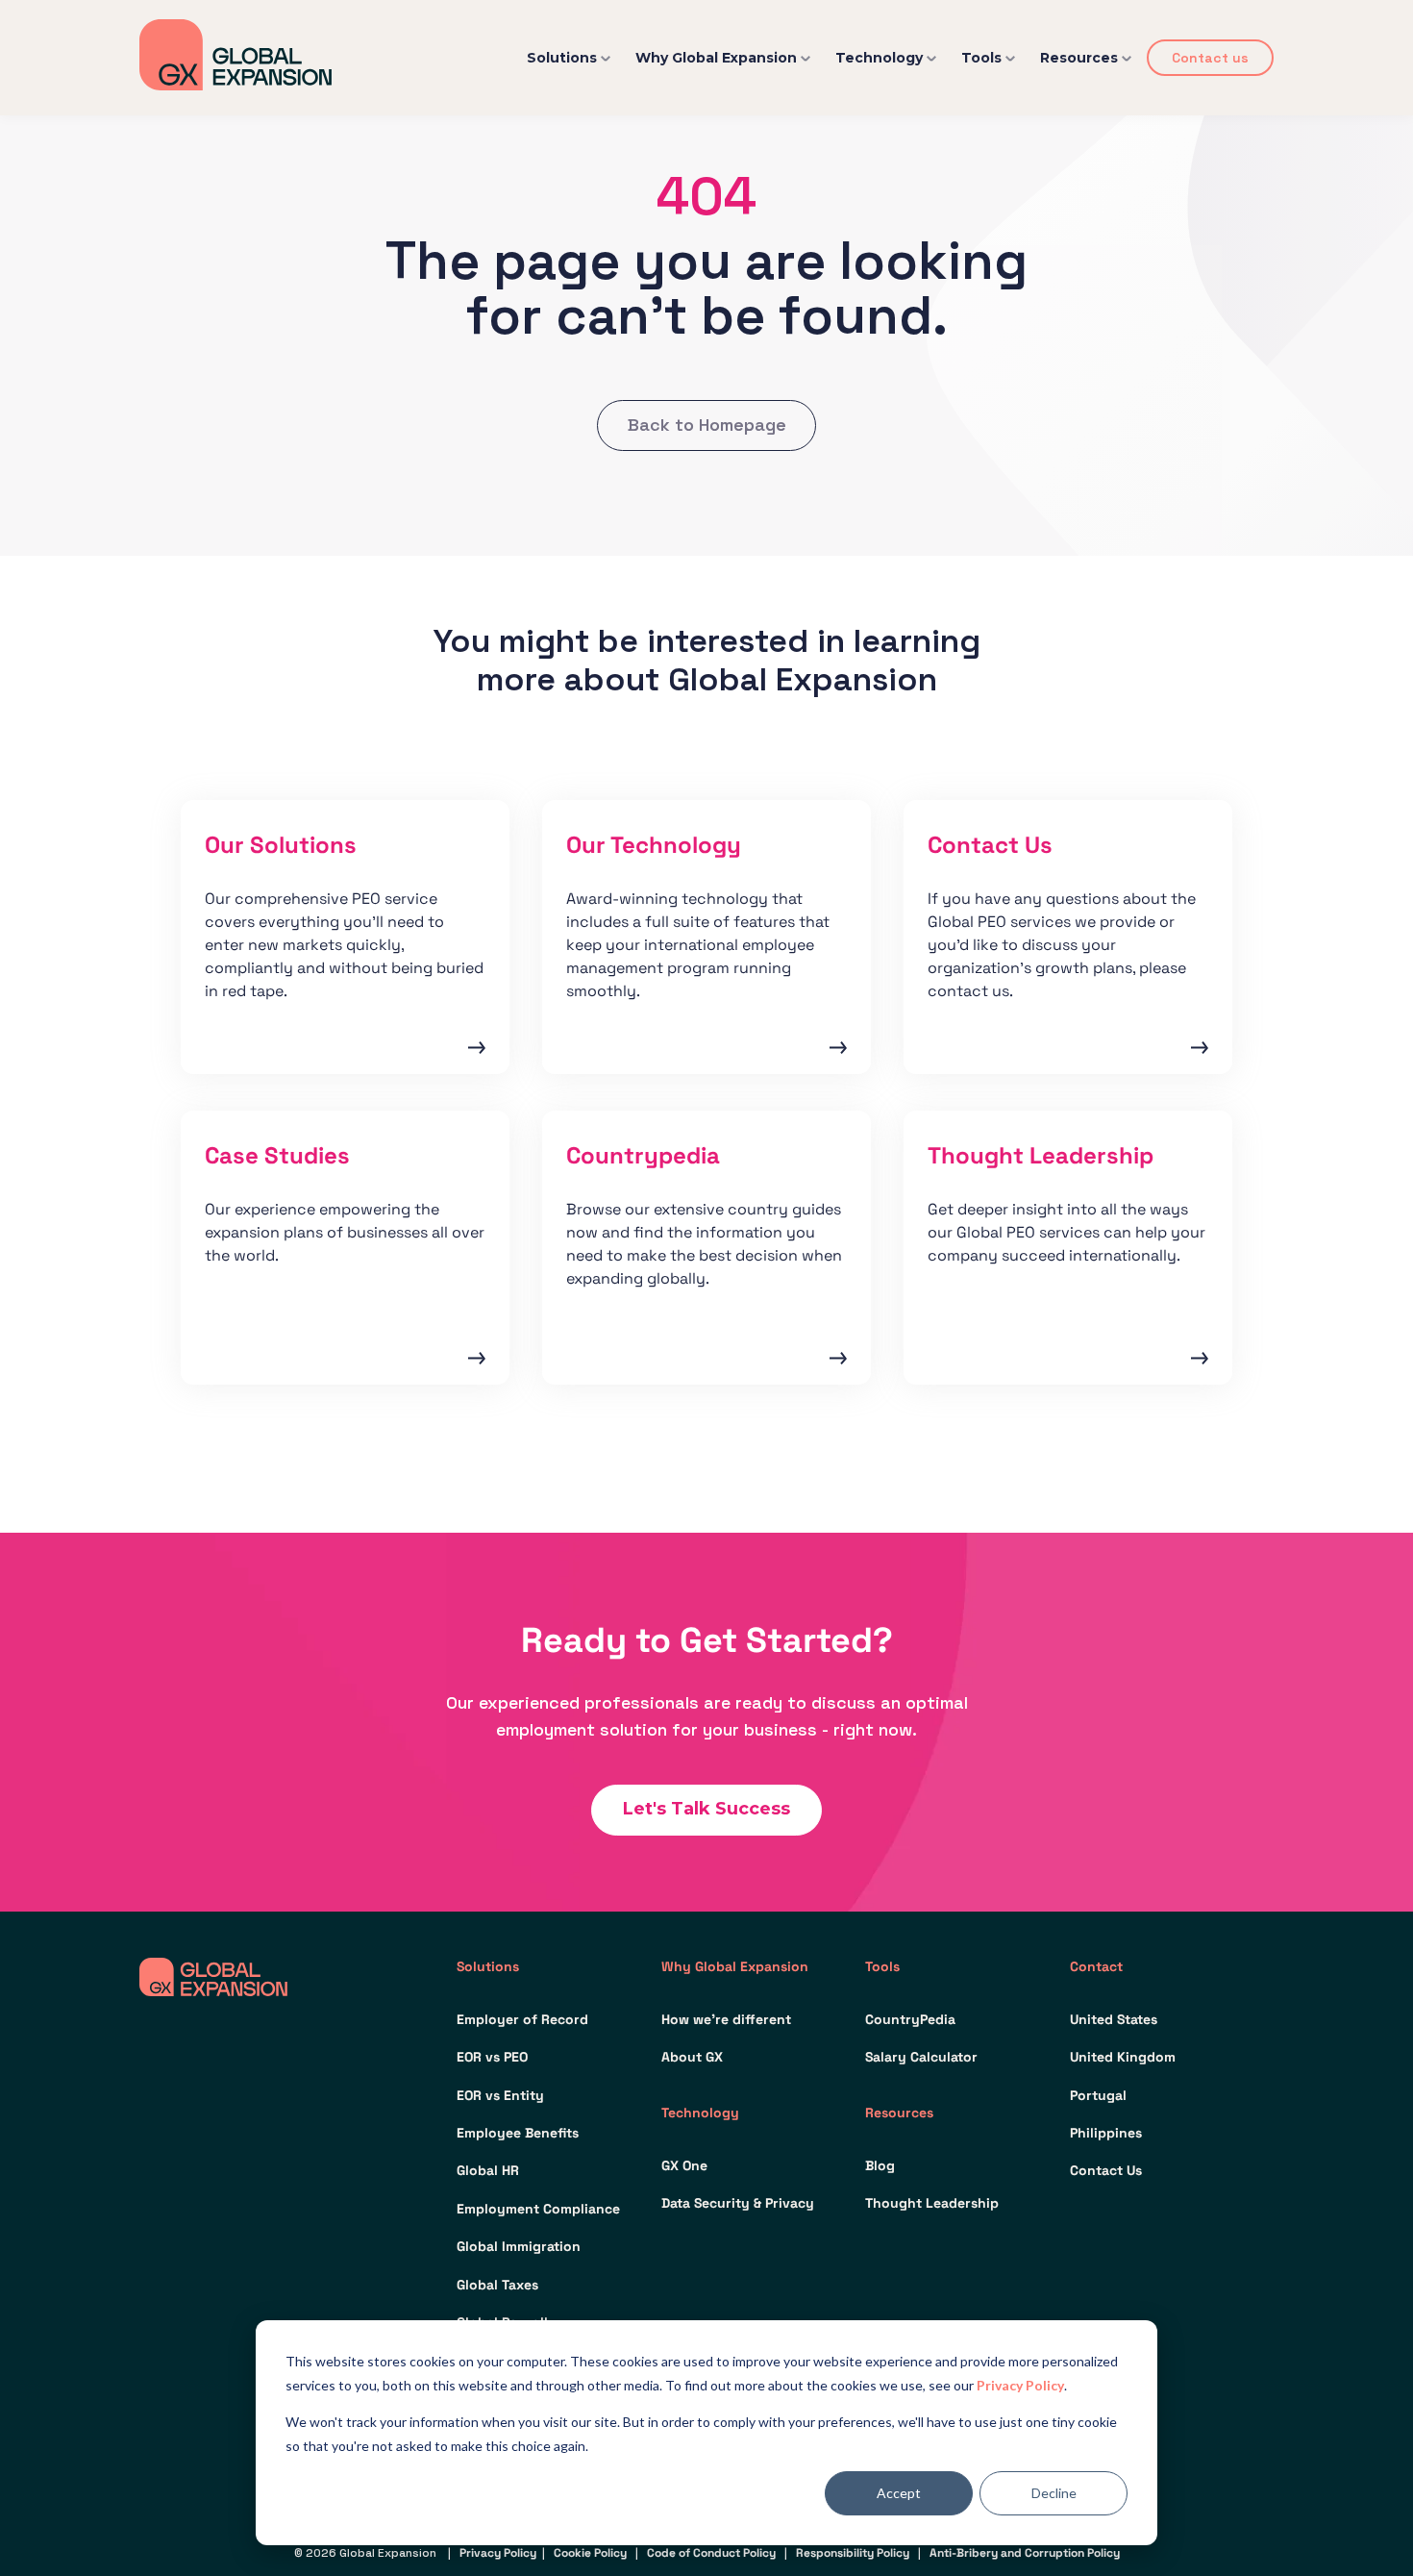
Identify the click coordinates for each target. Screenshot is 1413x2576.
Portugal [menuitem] (1098, 2095)
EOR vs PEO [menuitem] (492, 2057)
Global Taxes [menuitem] (497, 2285)
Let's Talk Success (706, 1809)
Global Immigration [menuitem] (519, 2246)
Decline (1054, 2493)
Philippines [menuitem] (1106, 2133)
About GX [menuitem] (692, 2057)
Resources (1079, 58)
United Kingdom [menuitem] (1123, 2057)
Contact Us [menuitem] (1106, 2170)
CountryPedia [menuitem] (910, 2019)
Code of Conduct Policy (711, 2553)
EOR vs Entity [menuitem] (500, 2095)
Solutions (562, 58)
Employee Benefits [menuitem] (518, 2133)
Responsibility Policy (853, 2553)
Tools (981, 58)
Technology (879, 58)
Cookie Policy (590, 2553)
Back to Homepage (707, 425)
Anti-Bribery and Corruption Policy (1025, 2553)
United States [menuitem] (1114, 2019)
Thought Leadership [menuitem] (932, 2203)
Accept (899, 2493)
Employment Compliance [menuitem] (538, 2209)
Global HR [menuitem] (488, 2170)
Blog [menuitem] (880, 2165)
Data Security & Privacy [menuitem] (738, 2203)
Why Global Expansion (716, 58)
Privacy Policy (1020, 2385)
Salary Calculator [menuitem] (921, 2057)
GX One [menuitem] (684, 2165)
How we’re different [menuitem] (726, 2019)
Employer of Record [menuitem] (522, 2019)
